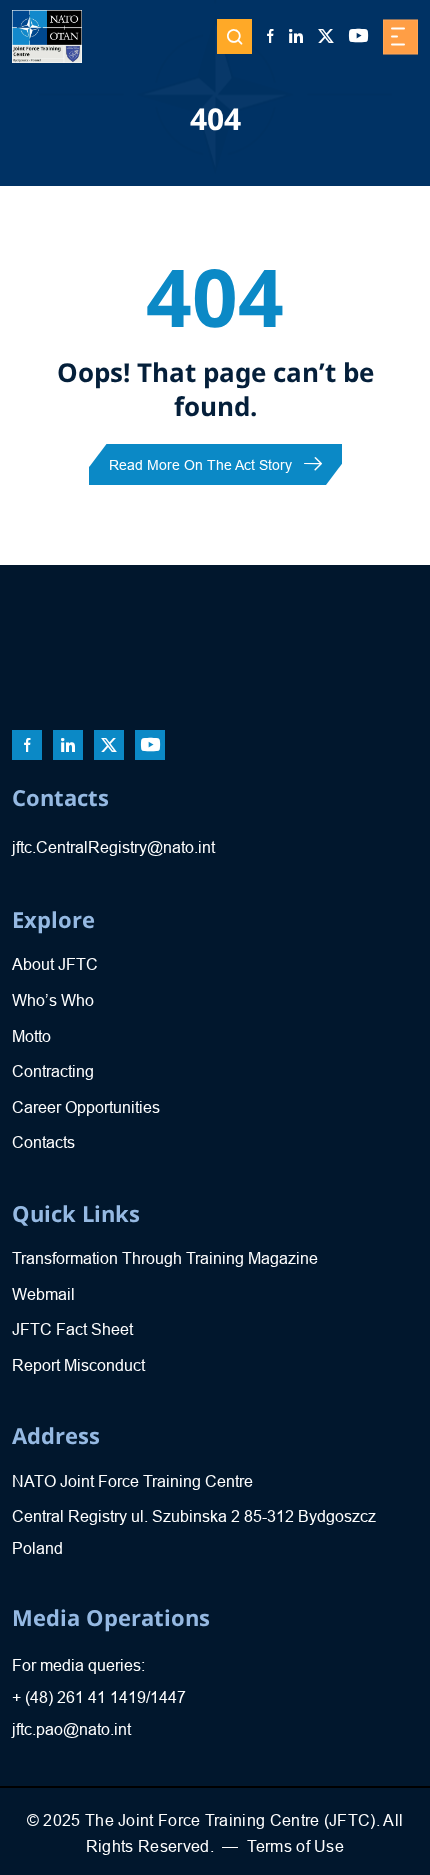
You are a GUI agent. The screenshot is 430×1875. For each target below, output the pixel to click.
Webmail (43, 1294)
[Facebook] (270, 36)
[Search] (234, 36)
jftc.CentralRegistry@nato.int (113, 847)
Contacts (43, 1142)
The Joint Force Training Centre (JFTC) (230, 1820)
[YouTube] (358, 36)
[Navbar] (400, 36)
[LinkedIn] (296, 36)
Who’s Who (53, 1000)
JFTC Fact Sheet (72, 1329)
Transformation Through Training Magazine (165, 1258)
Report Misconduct (78, 1365)
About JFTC (55, 964)
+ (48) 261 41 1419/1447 (99, 1697)
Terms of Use (295, 1846)
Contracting (53, 1071)
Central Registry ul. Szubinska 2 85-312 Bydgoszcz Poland (194, 1532)
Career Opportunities (86, 1107)
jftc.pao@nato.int (71, 1729)
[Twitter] (326, 36)
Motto (31, 1036)
